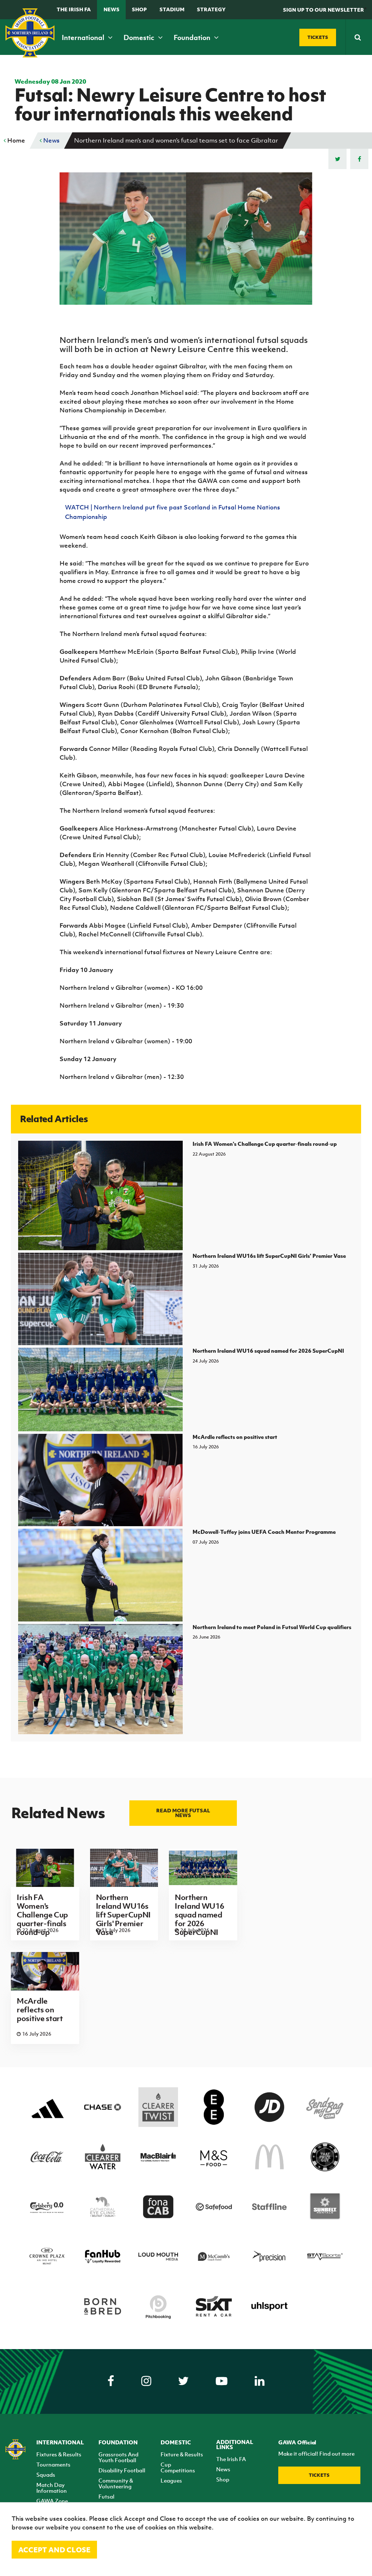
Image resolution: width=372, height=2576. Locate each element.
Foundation (193, 37)
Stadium (172, 9)
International (84, 37)
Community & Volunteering (116, 2483)
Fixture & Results (182, 2454)
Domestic (140, 37)
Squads (46, 2475)
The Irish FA (74, 9)
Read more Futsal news (183, 1813)
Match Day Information (52, 2488)
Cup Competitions (178, 2467)
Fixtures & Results (59, 2454)
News (112, 9)
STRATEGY (211, 9)
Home (15, 140)
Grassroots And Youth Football (118, 2457)
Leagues (171, 2480)
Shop (139, 9)
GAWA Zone (52, 2501)
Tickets (319, 2475)
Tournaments (53, 2464)
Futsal (106, 2496)
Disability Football (122, 2470)
